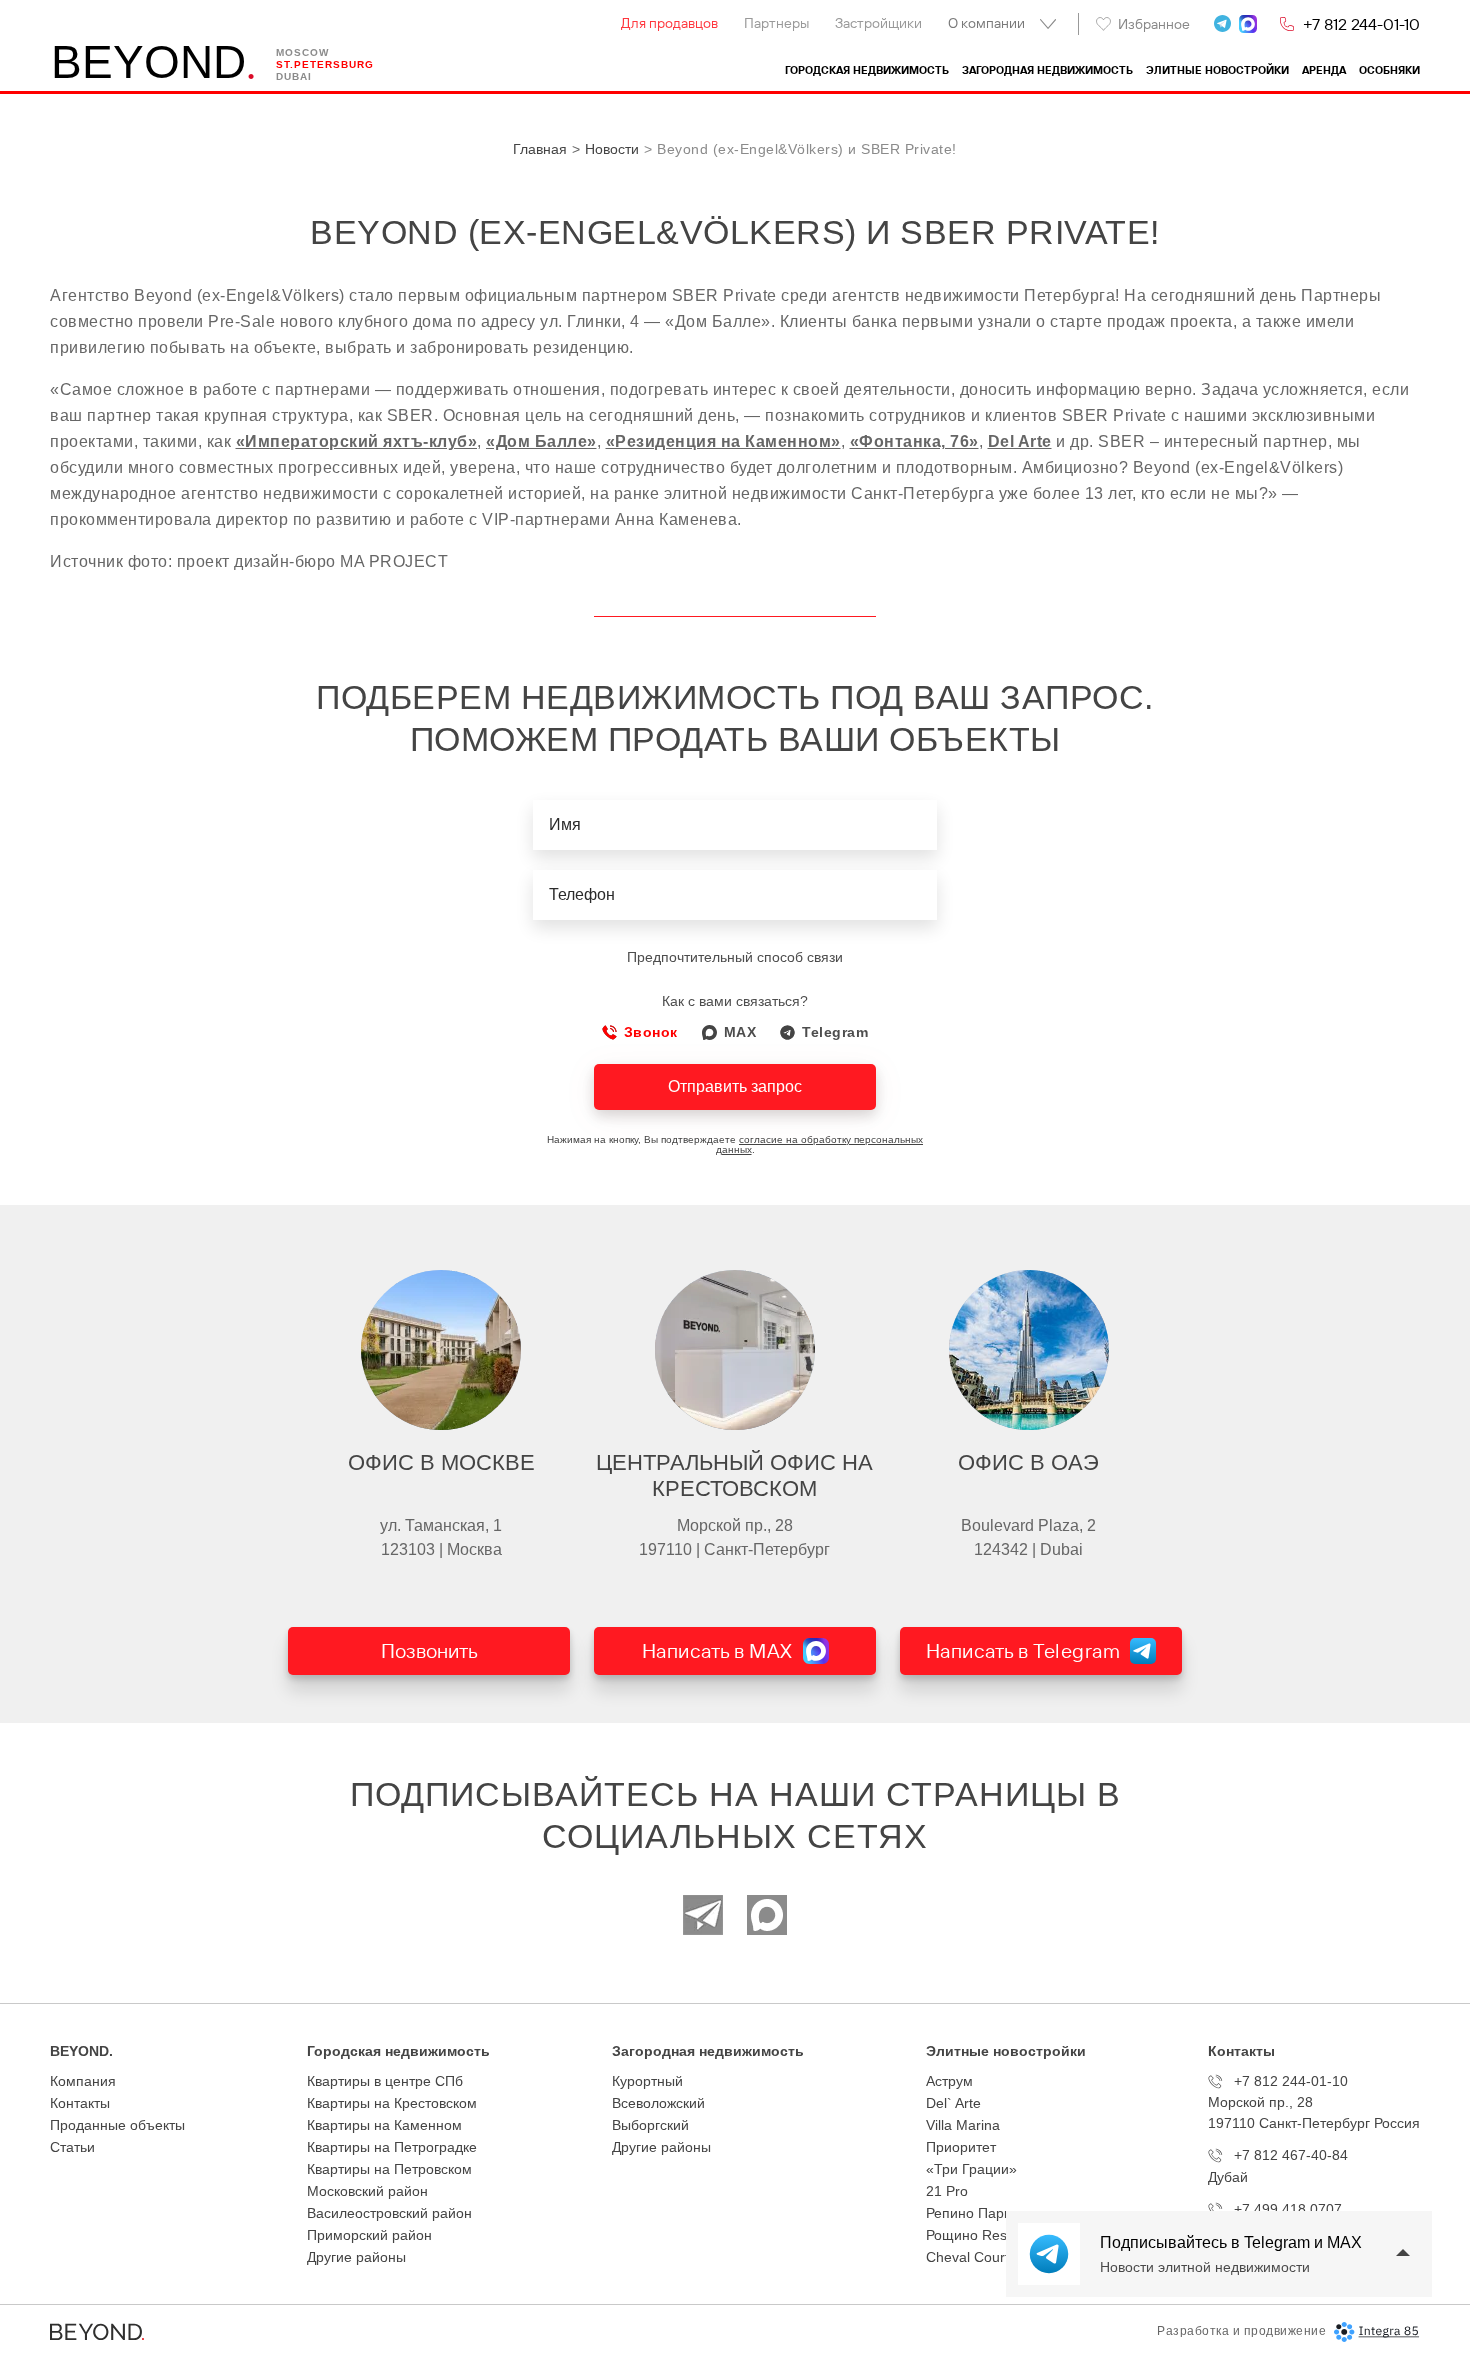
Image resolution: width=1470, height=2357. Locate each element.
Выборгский (650, 2125)
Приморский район (369, 2235)
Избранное (1154, 24)
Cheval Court (967, 2257)
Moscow (302, 52)
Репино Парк (968, 2213)
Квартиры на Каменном (384, 2125)
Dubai (294, 76)
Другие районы (356, 2257)
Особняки (1389, 70)
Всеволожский (658, 2103)
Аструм (949, 2081)
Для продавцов (669, 23)
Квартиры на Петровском (389, 2169)
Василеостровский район (389, 2213)
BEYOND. (81, 2051)
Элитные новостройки (1217, 70)
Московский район (367, 2191)
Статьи (72, 2147)
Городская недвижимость (867, 70)
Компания (83, 2081)
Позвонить (429, 1650)
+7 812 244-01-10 (1361, 24)
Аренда (1324, 70)
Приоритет (961, 2147)
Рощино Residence (987, 2235)
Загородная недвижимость (1047, 70)
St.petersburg (325, 64)
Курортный (647, 2081)
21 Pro (947, 2191)
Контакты (80, 2103)
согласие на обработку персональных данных (820, 1144)
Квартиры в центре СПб (385, 2081)
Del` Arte (953, 2103)
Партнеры (776, 23)
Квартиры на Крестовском (392, 2103)
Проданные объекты (117, 2125)
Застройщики (878, 23)
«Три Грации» (971, 2169)
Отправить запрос (735, 1086)
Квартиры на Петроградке (392, 2147)
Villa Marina (963, 2125)
